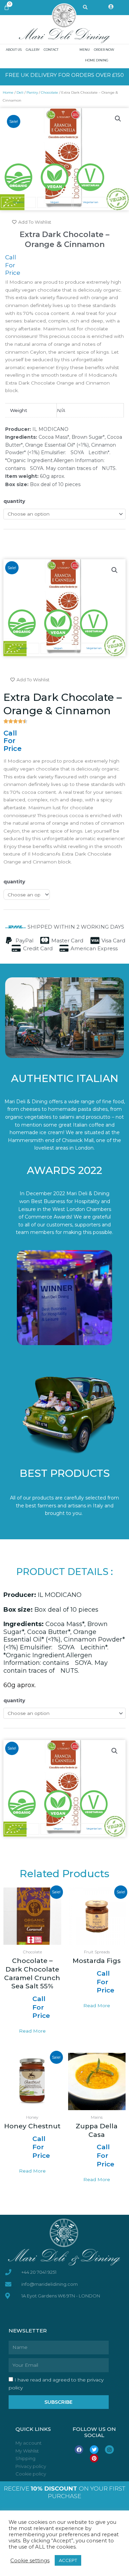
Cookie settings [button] (30, 2561)
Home (8, 92)
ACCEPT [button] (68, 2560)
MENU (85, 50)
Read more (32, 2031)
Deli (20, 92)
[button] (118, 119)
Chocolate (50, 92)
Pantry (32, 92)
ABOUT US (14, 50)
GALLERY (33, 50)
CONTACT (51, 50)
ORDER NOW (104, 50)
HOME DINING (97, 60)
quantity (14, 501)
